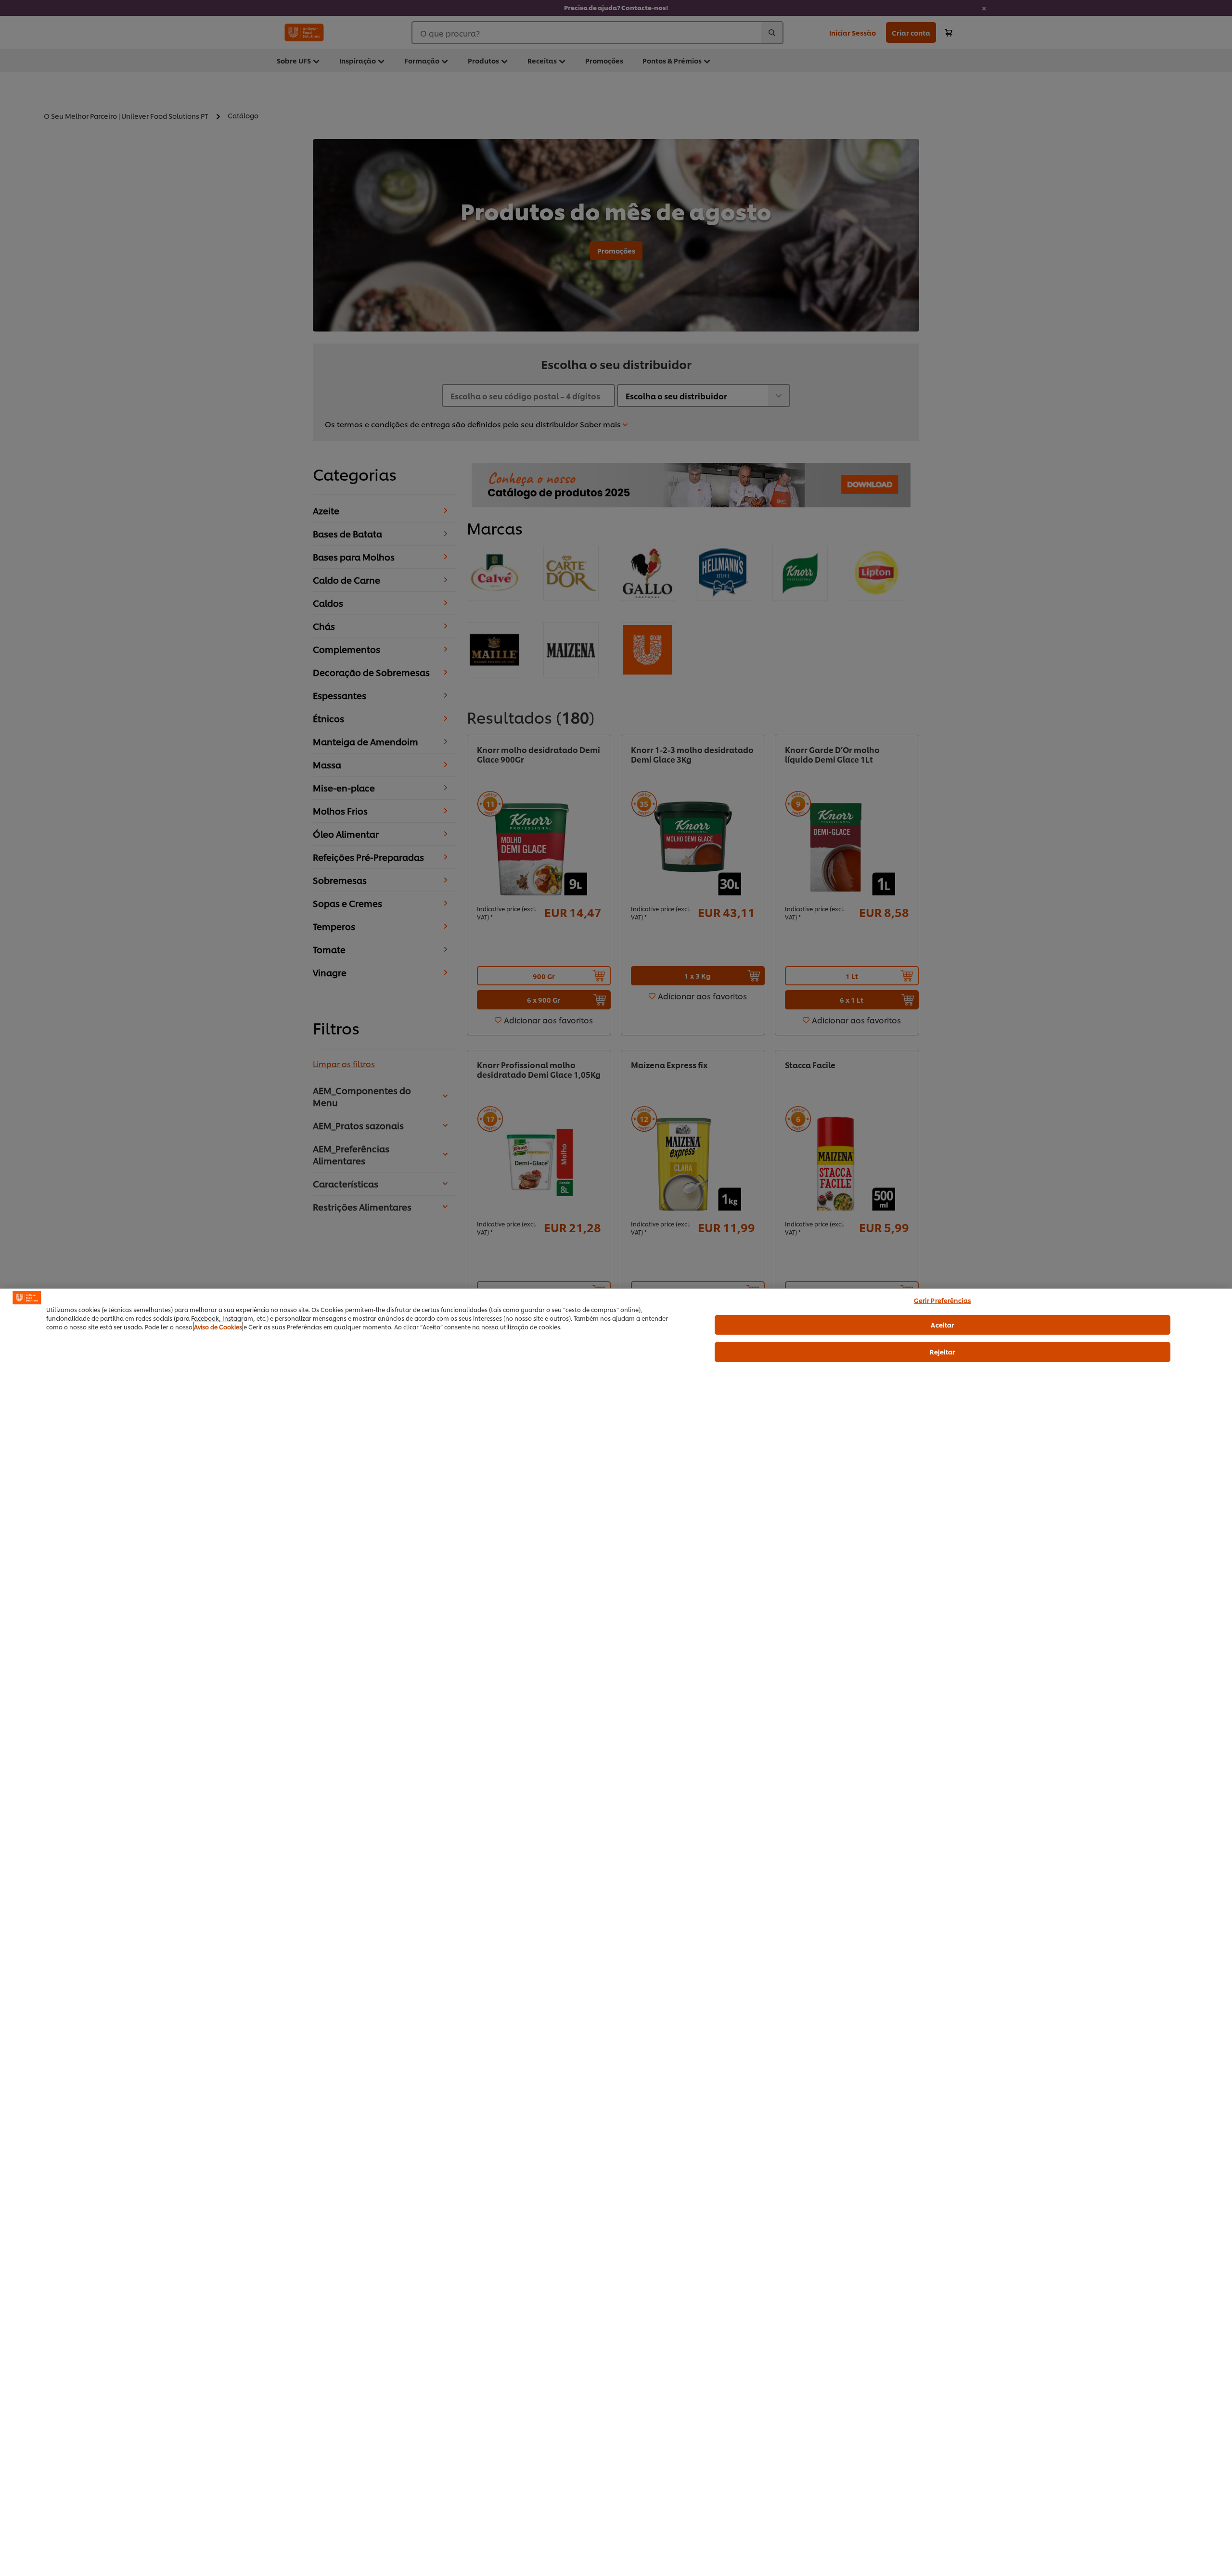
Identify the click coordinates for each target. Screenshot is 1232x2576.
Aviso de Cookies (218, 1327)
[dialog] (616, 1932)
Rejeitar (942, 1352)
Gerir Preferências (943, 1300)
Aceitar (942, 1325)
